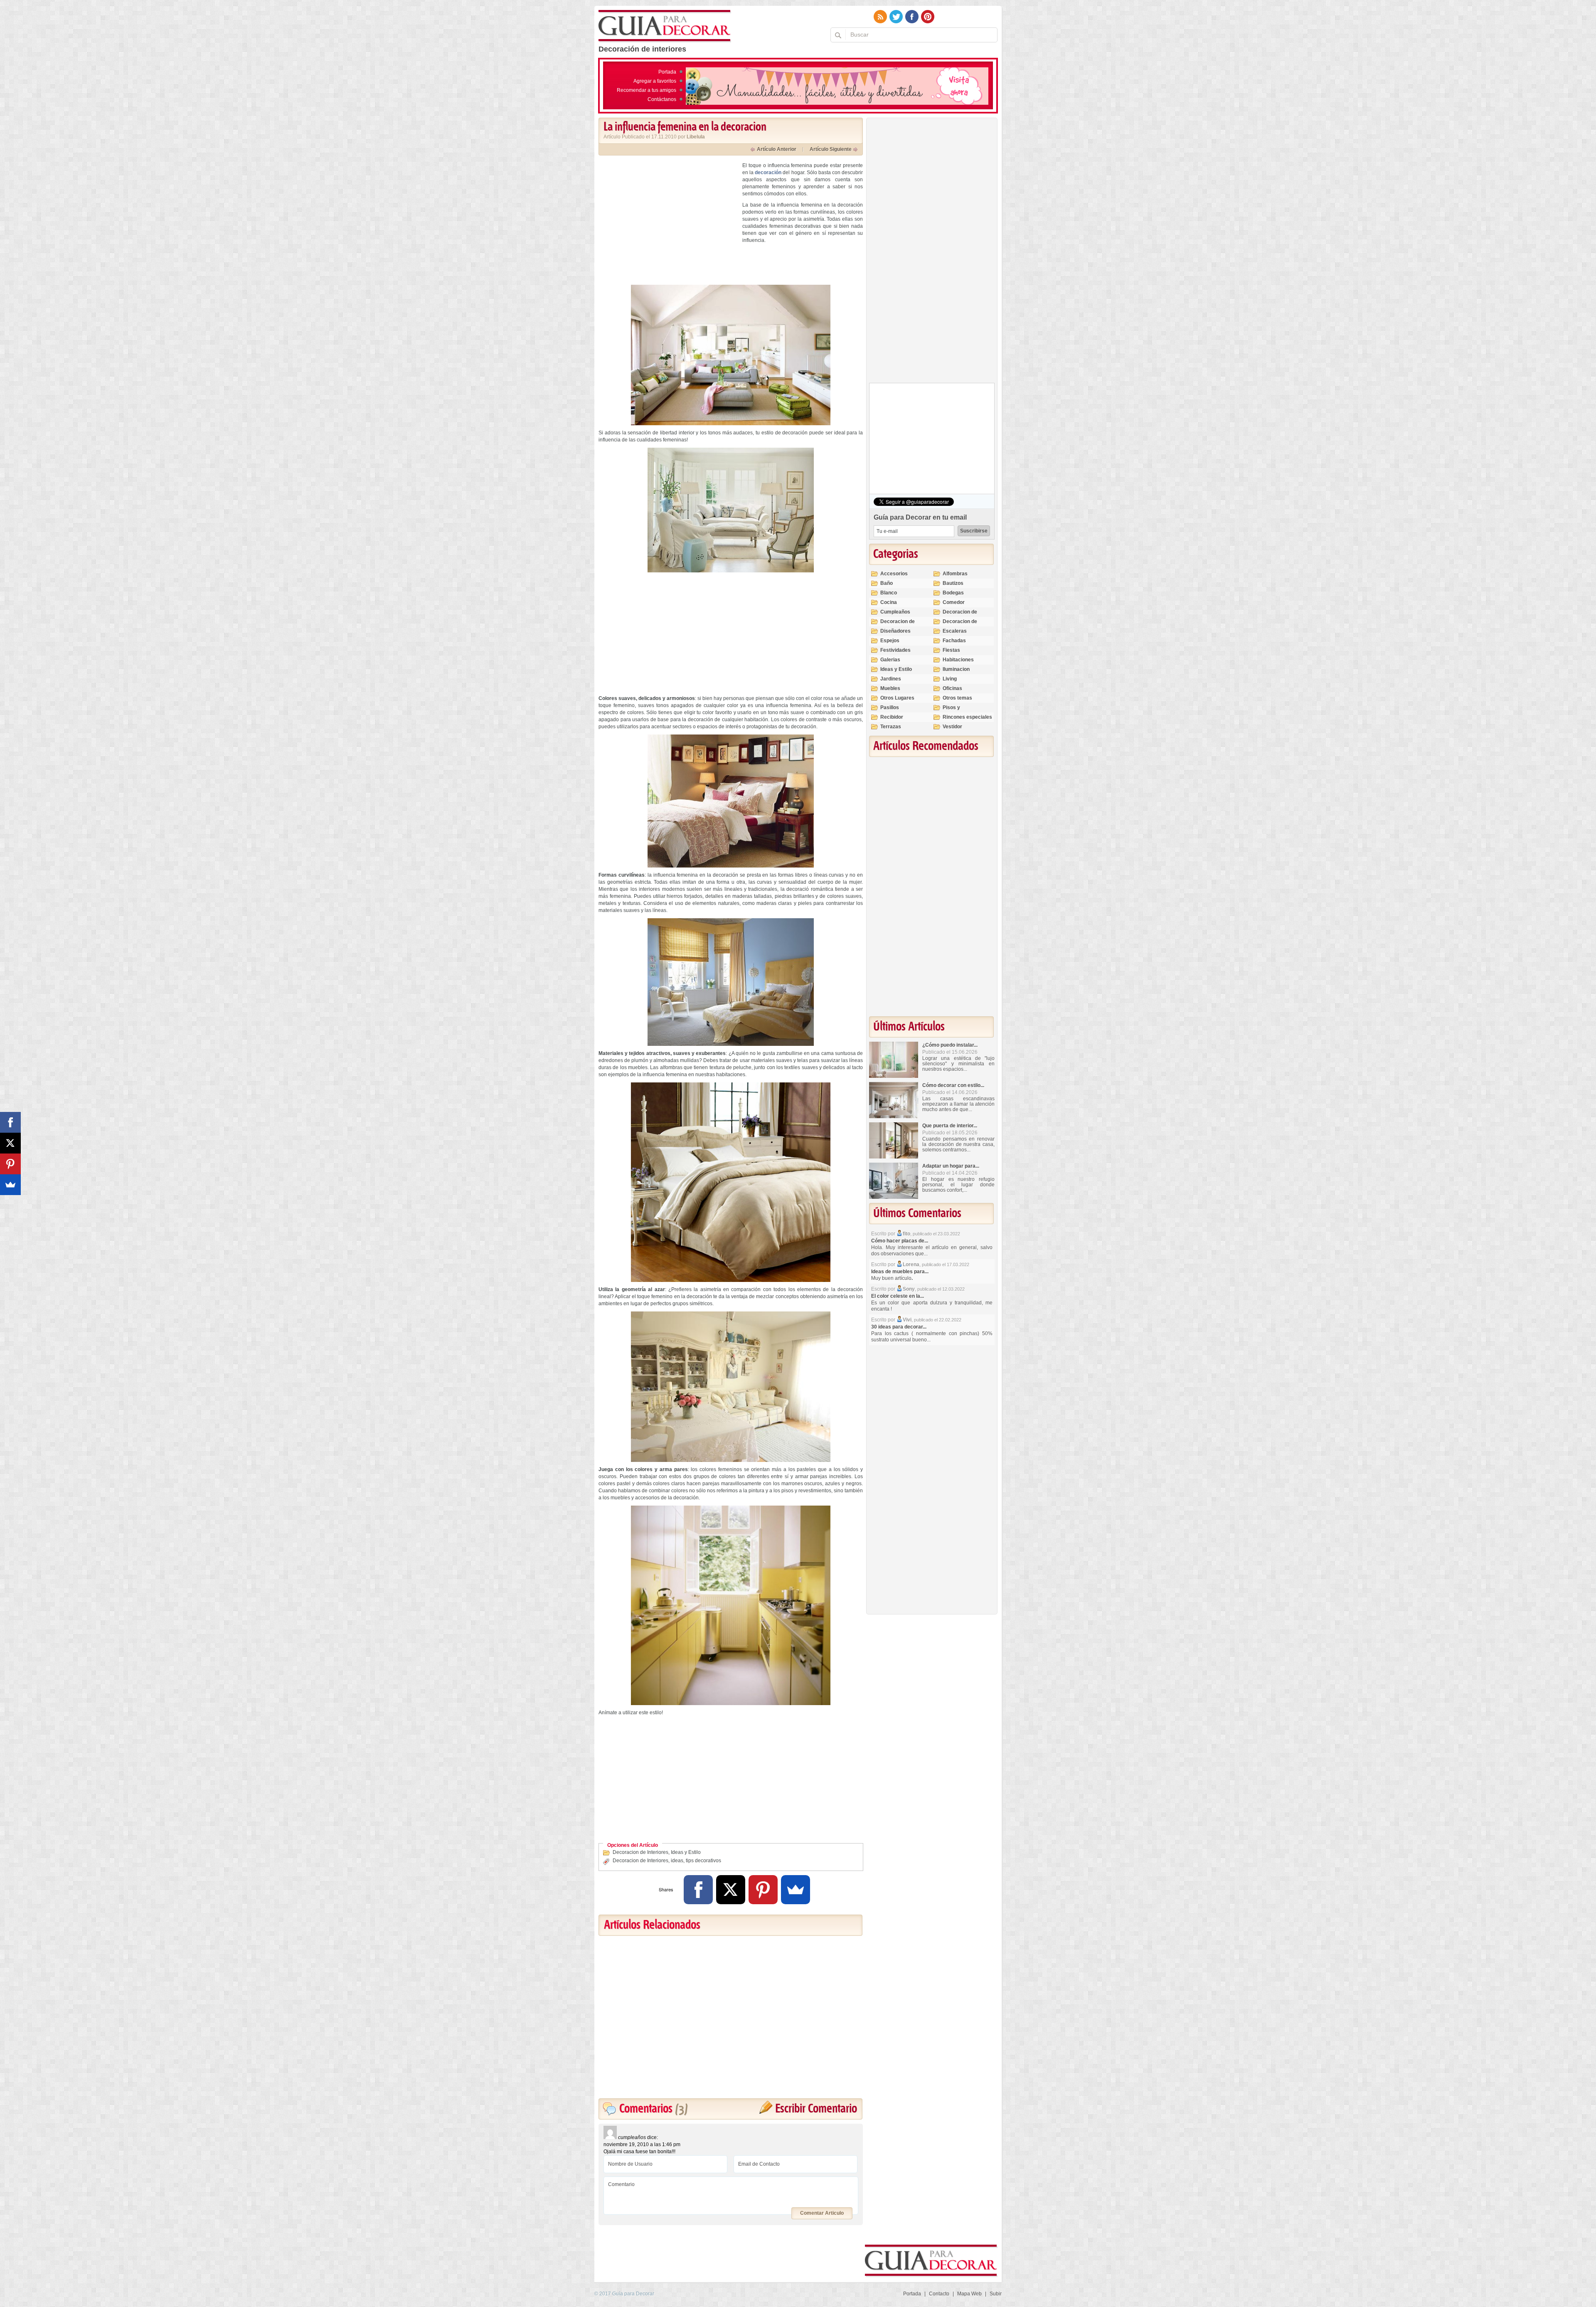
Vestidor (952, 727)
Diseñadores (895, 631)
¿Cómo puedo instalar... (950, 1045)
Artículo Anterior (777, 149)
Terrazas (891, 727)
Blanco (889, 593)
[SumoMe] (796, 1890)
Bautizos (953, 583)
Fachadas (954, 641)
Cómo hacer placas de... (900, 1241)
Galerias (890, 660)
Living (950, 679)
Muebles (890, 688)
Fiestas (951, 650)
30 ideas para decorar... (899, 1327)
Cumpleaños (895, 612)
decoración (768, 173)
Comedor (954, 602)
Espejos (890, 641)
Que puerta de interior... (950, 1126)
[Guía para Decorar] (665, 26)
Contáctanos (662, 99)
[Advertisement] (668, 220)
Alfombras (955, 574)
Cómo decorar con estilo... (953, 1085)
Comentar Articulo (822, 2213)
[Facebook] (698, 1890)
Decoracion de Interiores (640, 1852)
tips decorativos (703, 1861)
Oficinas (952, 688)
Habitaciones (958, 660)
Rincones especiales (967, 717)
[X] (731, 1890)
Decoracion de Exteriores (960, 615)
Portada (667, 72)
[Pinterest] (763, 1890)
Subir (996, 2294)
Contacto (939, 2294)
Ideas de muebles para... (900, 1272)
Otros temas (957, 698)
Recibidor (892, 717)
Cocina (889, 602)
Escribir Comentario (816, 2109)
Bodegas (953, 593)
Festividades (895, 650)
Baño (887, 583)
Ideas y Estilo (686, 1852)
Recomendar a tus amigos (647, 90)
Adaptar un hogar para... (951, 1166)
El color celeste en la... (898, 1296)
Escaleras (955, 631)
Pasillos (890, 707)
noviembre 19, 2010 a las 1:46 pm (642, 2144)
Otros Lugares (897, 698)
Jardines (891, 679)
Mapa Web (969, 2294)
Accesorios (894, 574)
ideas (677, 1861)
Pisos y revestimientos (961, 711)
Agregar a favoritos (655, 81)
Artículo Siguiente (831, 149)
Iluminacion (956, 669)
